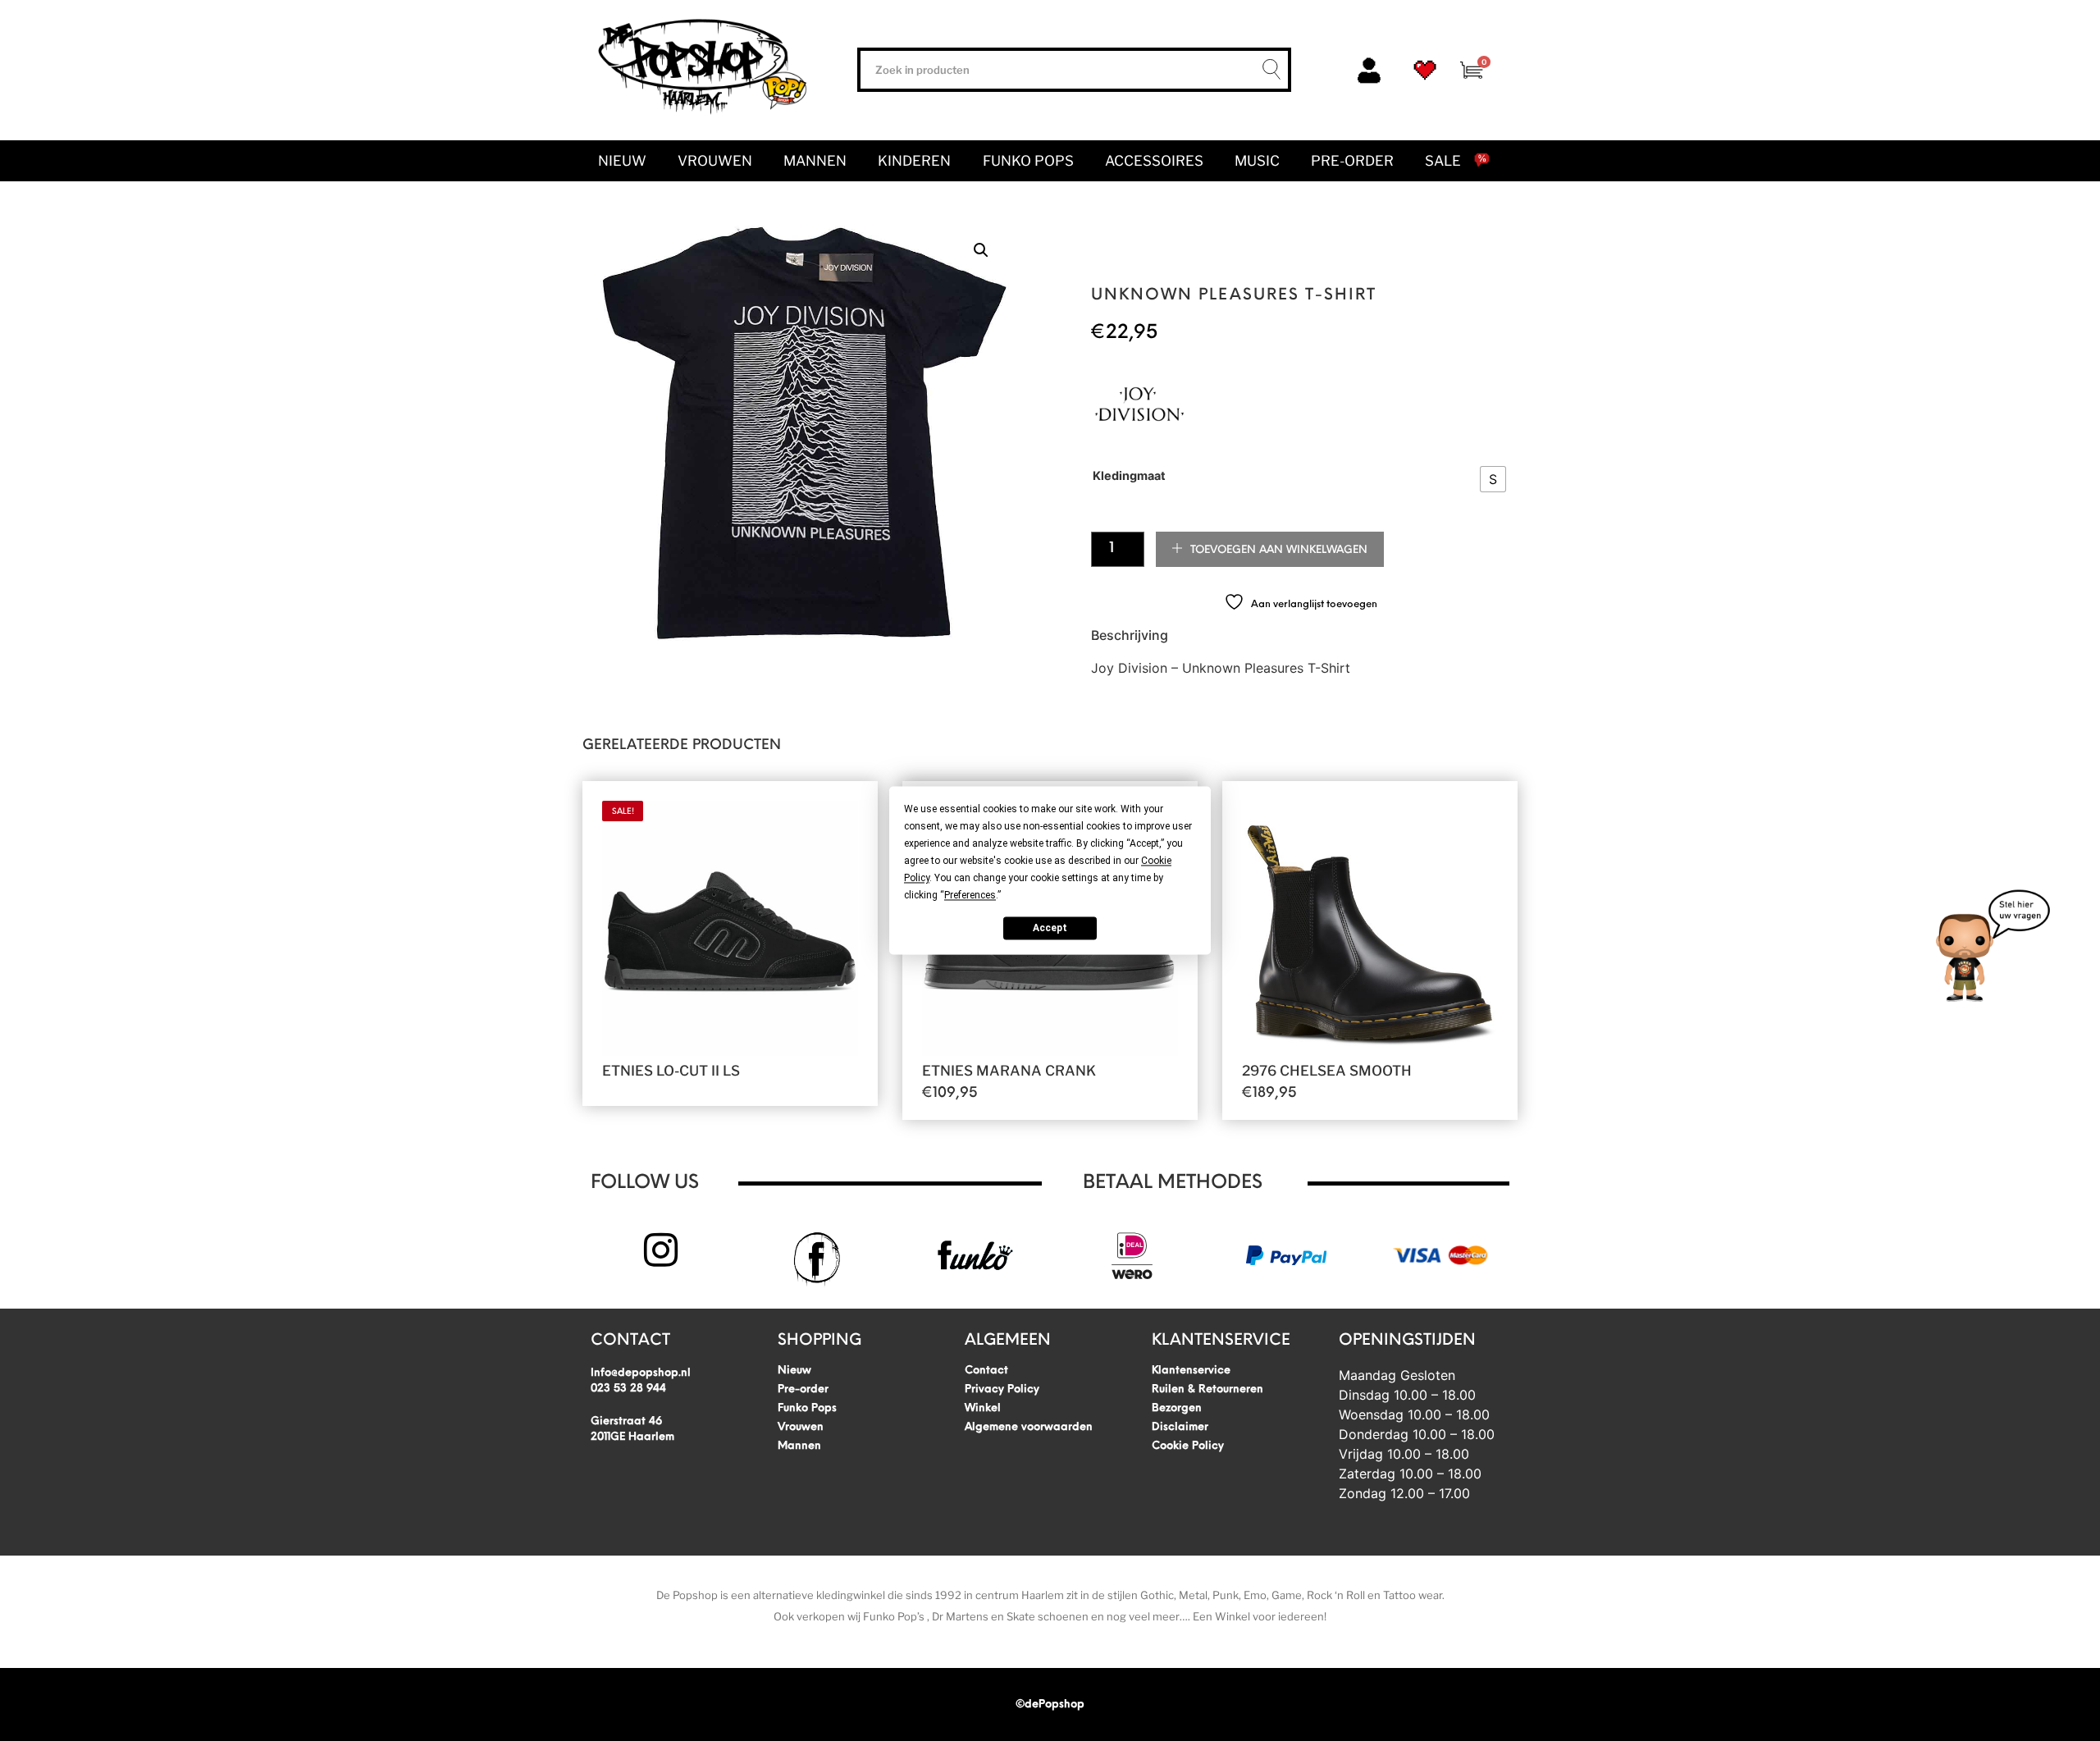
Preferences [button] (970, 895)
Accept (1050, 928)
